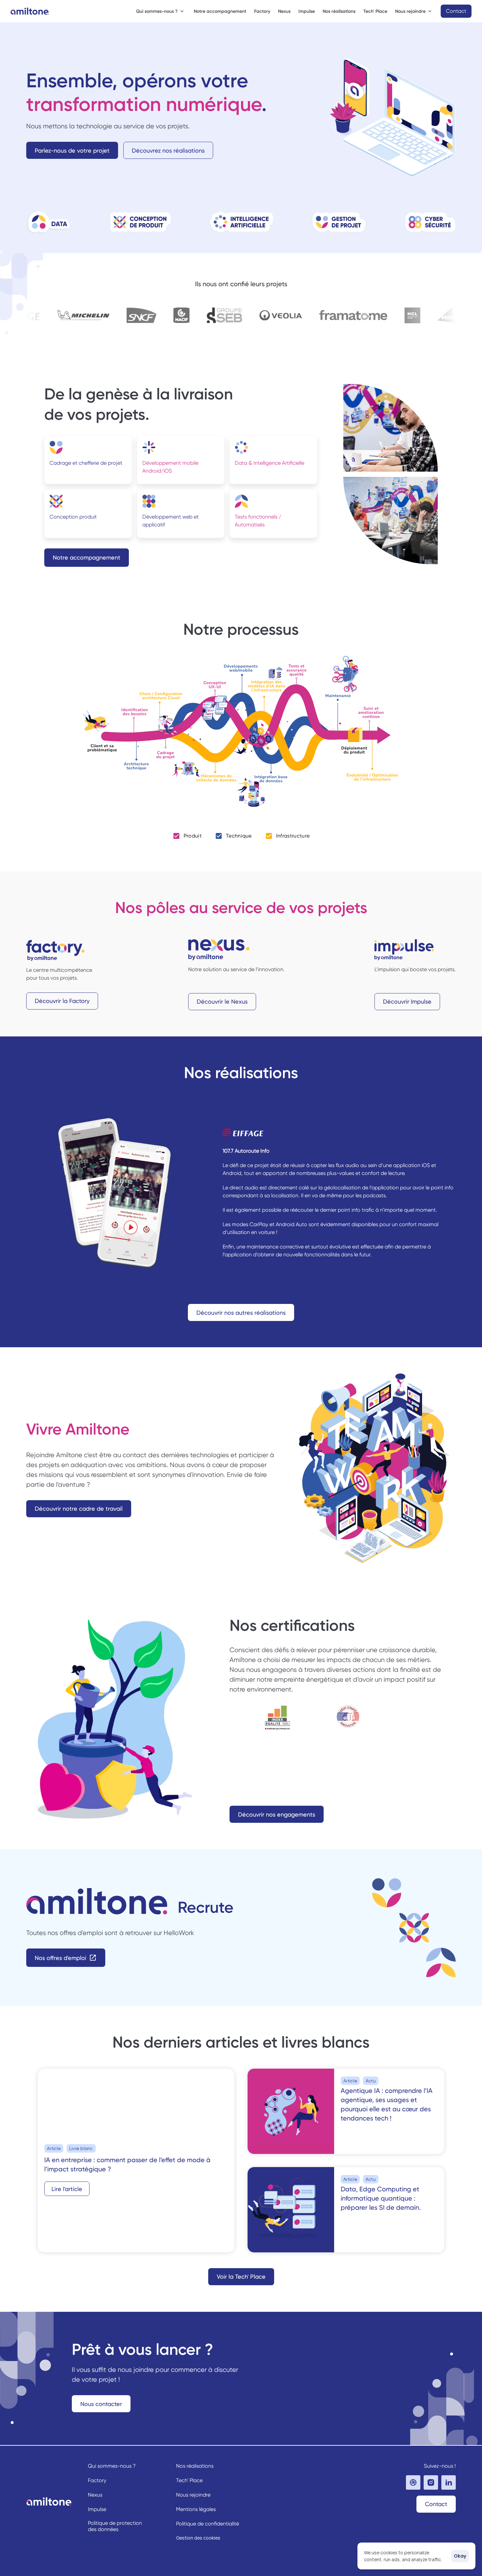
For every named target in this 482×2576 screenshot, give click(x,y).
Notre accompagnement (220, 11)
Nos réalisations (339, 11)
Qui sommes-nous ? (112, 2466)
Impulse (307, 11)
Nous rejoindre (193, 2495)
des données (103, 2529)
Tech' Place (375, 11)
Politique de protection (116, 2523)
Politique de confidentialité (208, 2524)
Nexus (284, 11)
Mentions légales (196, 2509)
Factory (262, 11)
